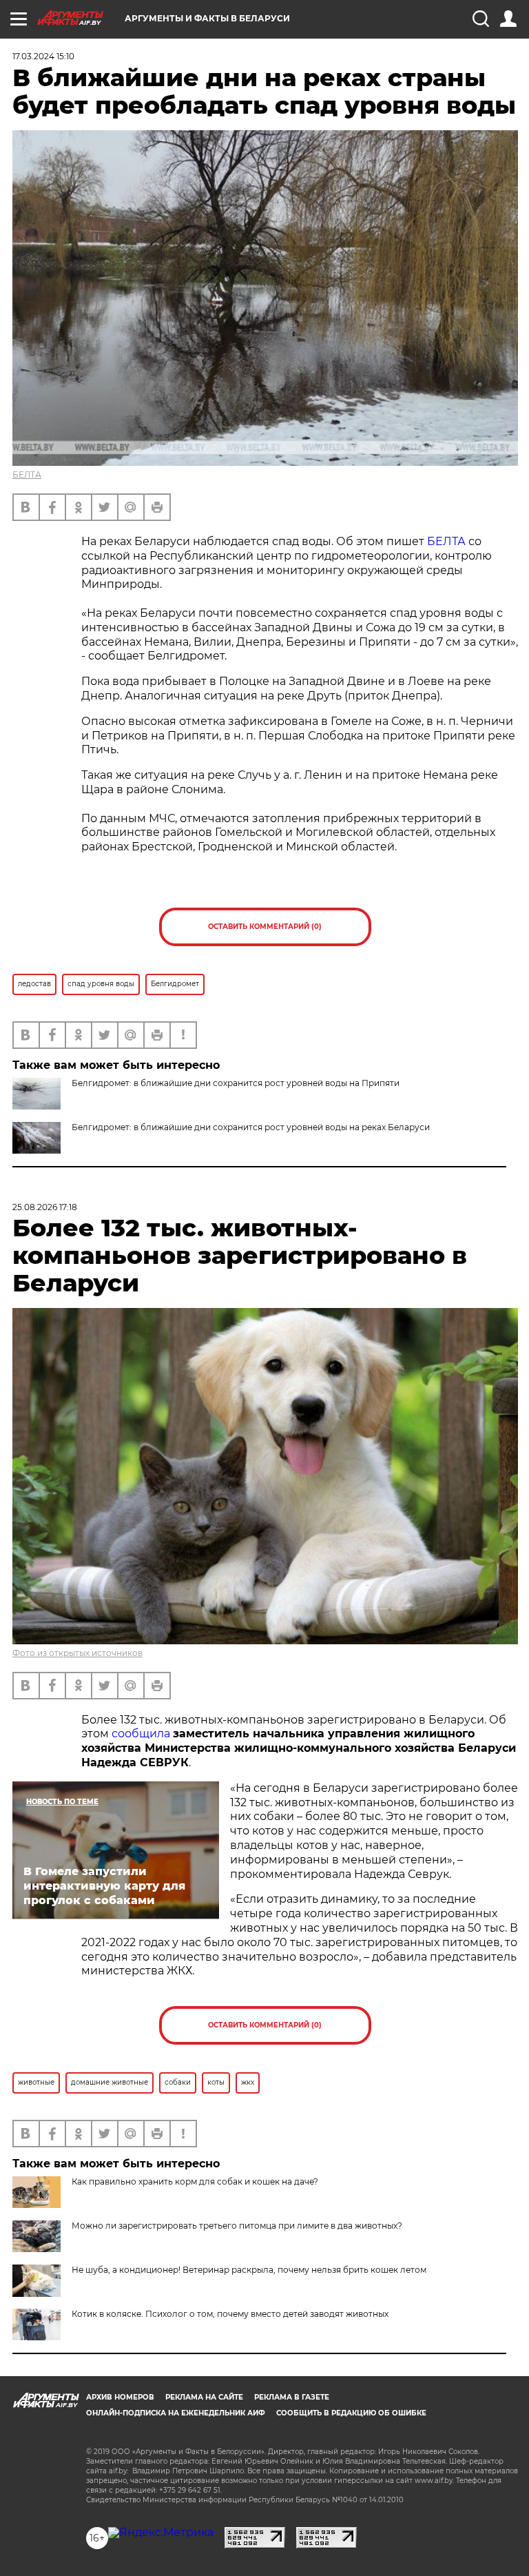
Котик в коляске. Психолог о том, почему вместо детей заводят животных (230, 2314)
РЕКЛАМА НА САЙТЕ (204, 2397)
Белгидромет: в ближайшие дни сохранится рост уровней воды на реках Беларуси (251, 1127)
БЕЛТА (27, 474)
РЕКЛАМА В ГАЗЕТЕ (292, 2397)
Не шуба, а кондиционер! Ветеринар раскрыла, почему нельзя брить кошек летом (249, 2270)
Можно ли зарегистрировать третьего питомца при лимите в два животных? (237, 2226)
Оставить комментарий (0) (265, 927)
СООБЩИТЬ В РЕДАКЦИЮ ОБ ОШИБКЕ (351, 2413)
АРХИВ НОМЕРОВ (120, 2397)
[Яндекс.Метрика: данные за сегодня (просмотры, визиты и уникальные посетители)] (161, 2533)
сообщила (141, 1734)
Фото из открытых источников (77, 1653)
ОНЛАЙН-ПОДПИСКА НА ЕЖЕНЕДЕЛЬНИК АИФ (176, 2413)
